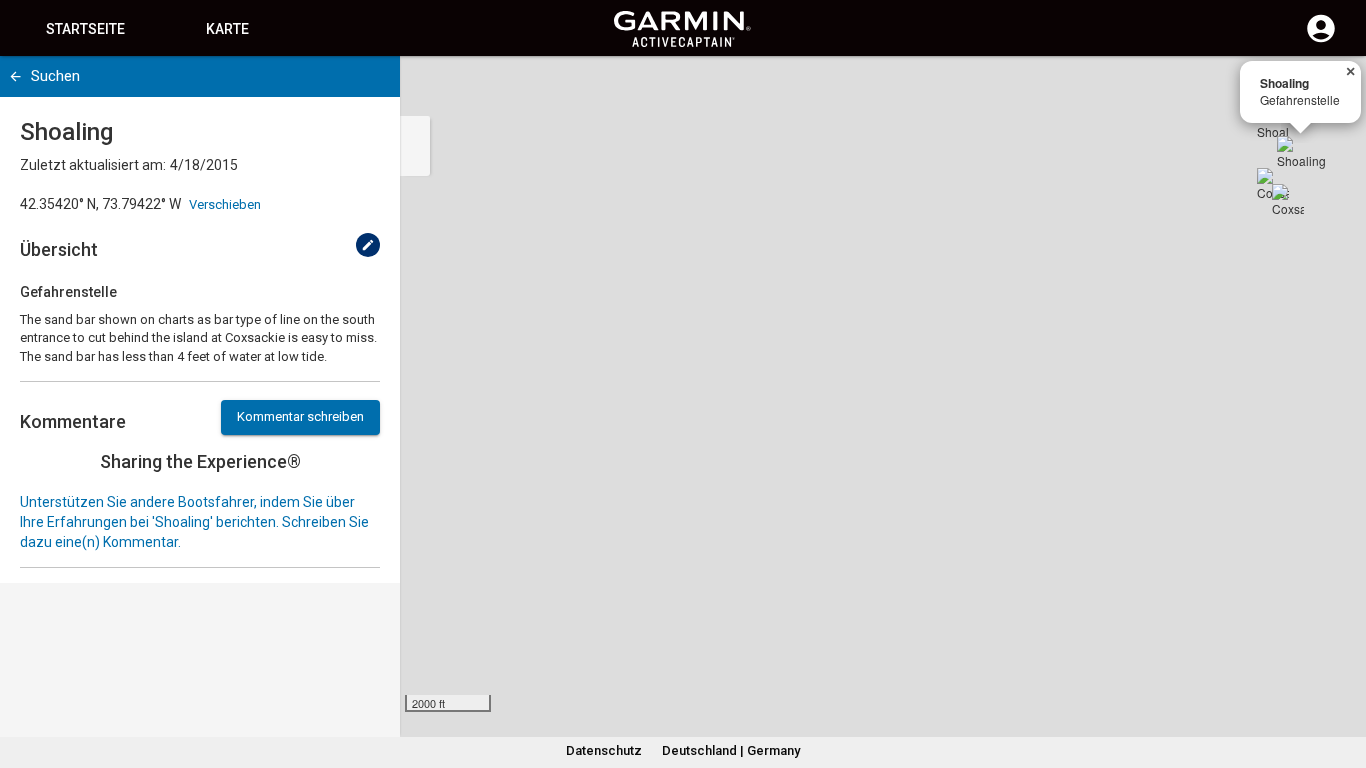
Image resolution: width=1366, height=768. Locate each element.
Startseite (85, 29)
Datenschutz (604, 750)
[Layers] (1332, 90)
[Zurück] (15, 76)
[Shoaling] (1301, 160)
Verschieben (225, 204)
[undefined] (368, 245)
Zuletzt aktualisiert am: (93, 165)
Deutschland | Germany (731, 750)
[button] (1341, 677)
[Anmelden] (1321, 40)
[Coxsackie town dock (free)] (1288, 200)
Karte (227, 29)
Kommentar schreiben (300, 416)
